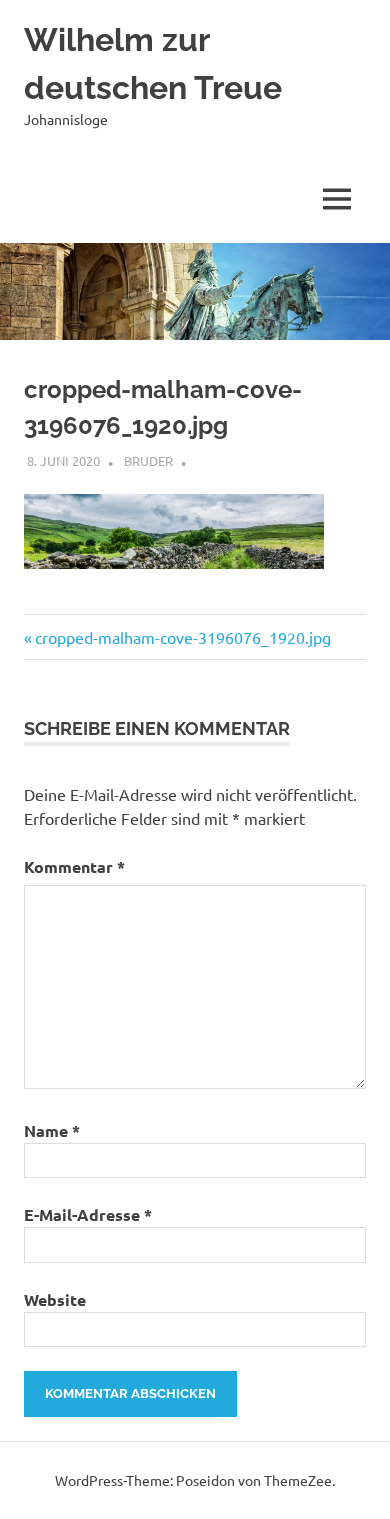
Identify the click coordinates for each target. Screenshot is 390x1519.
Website (55, 1299)
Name (52, 1130)
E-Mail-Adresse (88, 1214)
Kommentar (74, 866)
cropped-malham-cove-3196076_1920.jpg (182, 637)
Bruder (148, 460)
